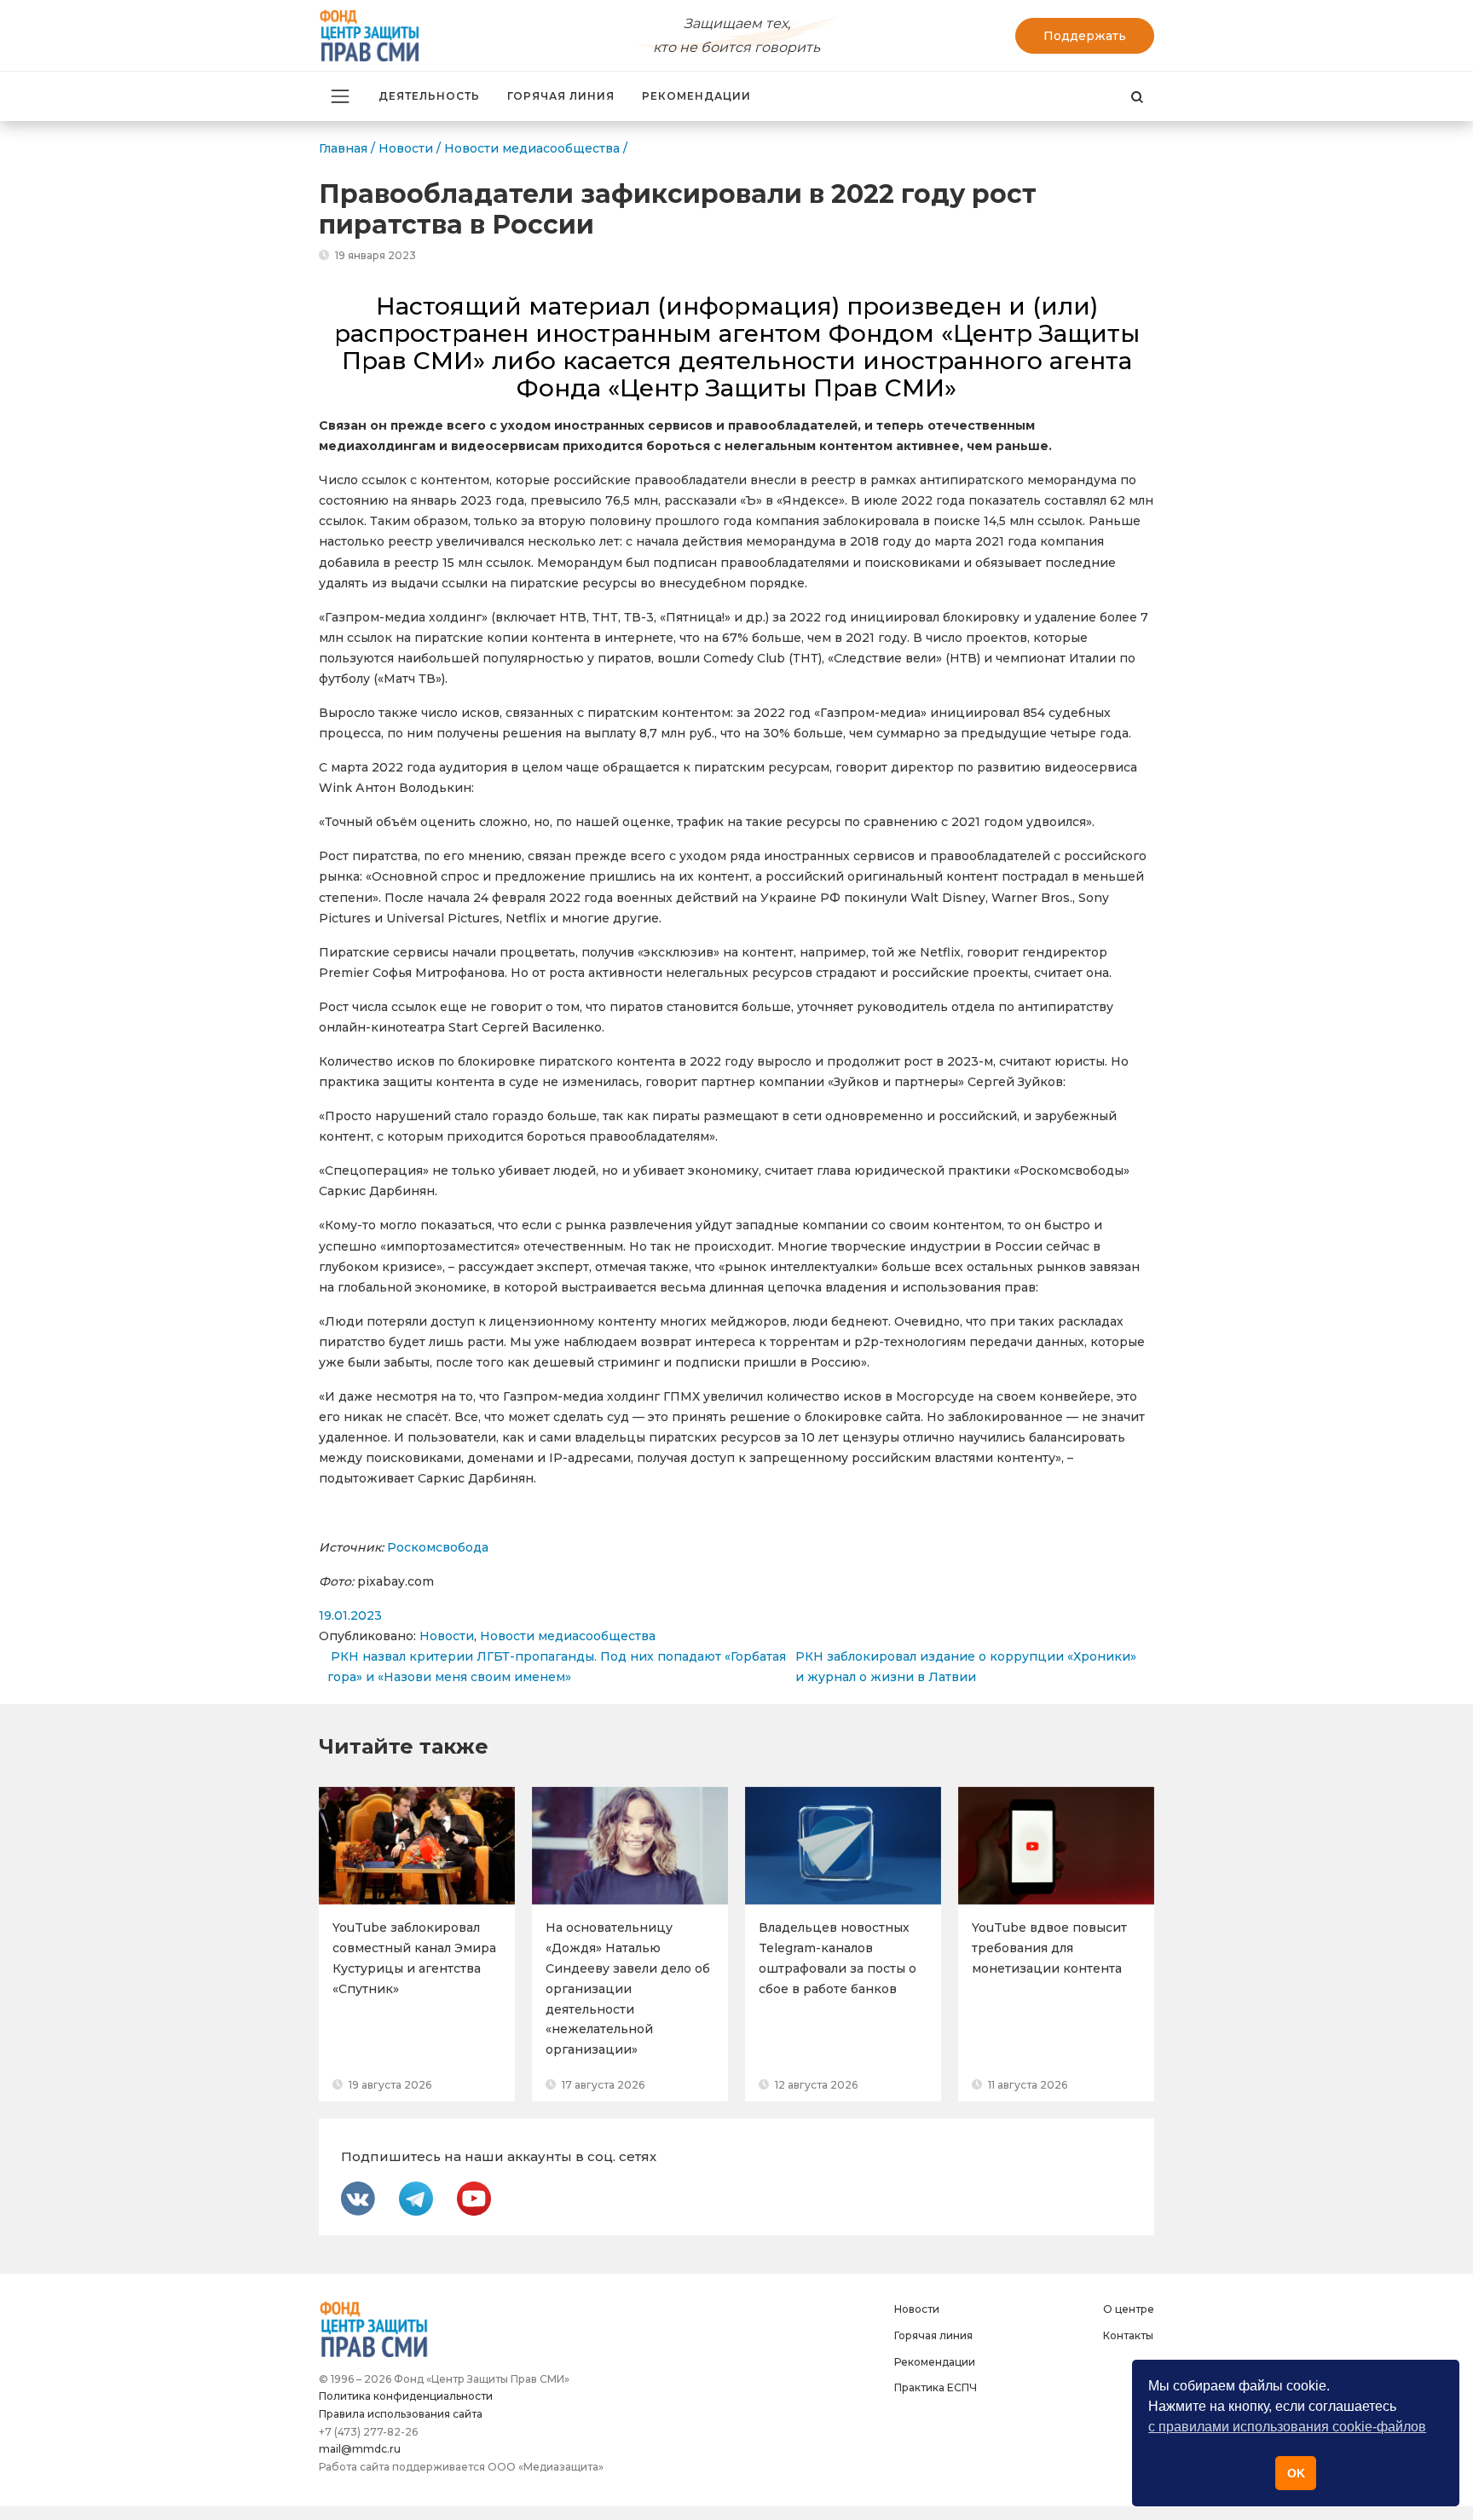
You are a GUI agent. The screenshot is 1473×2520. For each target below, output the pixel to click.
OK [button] (1296, 2473)
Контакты (1128, 2335)
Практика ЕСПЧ (936, 2387)
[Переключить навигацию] (340, 96)
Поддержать (1085, 36)
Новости (447, 1636)
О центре (1129, 2309)
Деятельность (429, 96)
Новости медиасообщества (568, 1636)
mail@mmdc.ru (360, 2449)
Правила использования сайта (401, 2414)
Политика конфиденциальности (406, 2396)
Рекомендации (696, 96)
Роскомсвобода (439, 1547)
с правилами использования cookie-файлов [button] (1287, 2427)
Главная (343, 148)
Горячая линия (561, 96)
